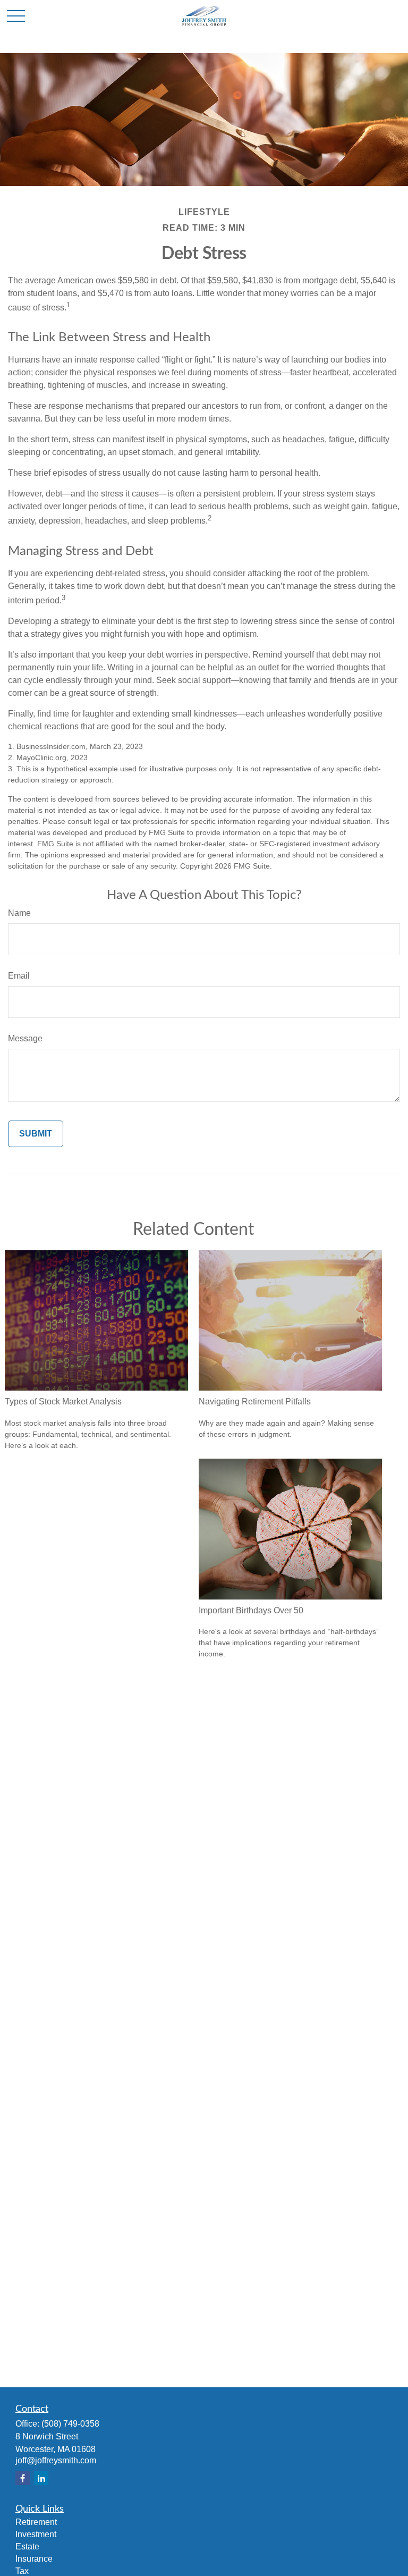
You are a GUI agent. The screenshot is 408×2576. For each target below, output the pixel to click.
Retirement (36, 2522)
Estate (27, 2546)
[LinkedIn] (41, 2478)
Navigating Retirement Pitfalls (255, 1401)
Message (25, 1038)
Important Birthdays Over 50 (251, 1610)
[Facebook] (23, 2478)
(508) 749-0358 (70, 2424)
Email (19, 976)
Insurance (34, 2559)
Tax (22, 2571)
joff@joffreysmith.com (56, 2460)
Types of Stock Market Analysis (63, 1401)
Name (19, 913)
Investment (36, 2534)
